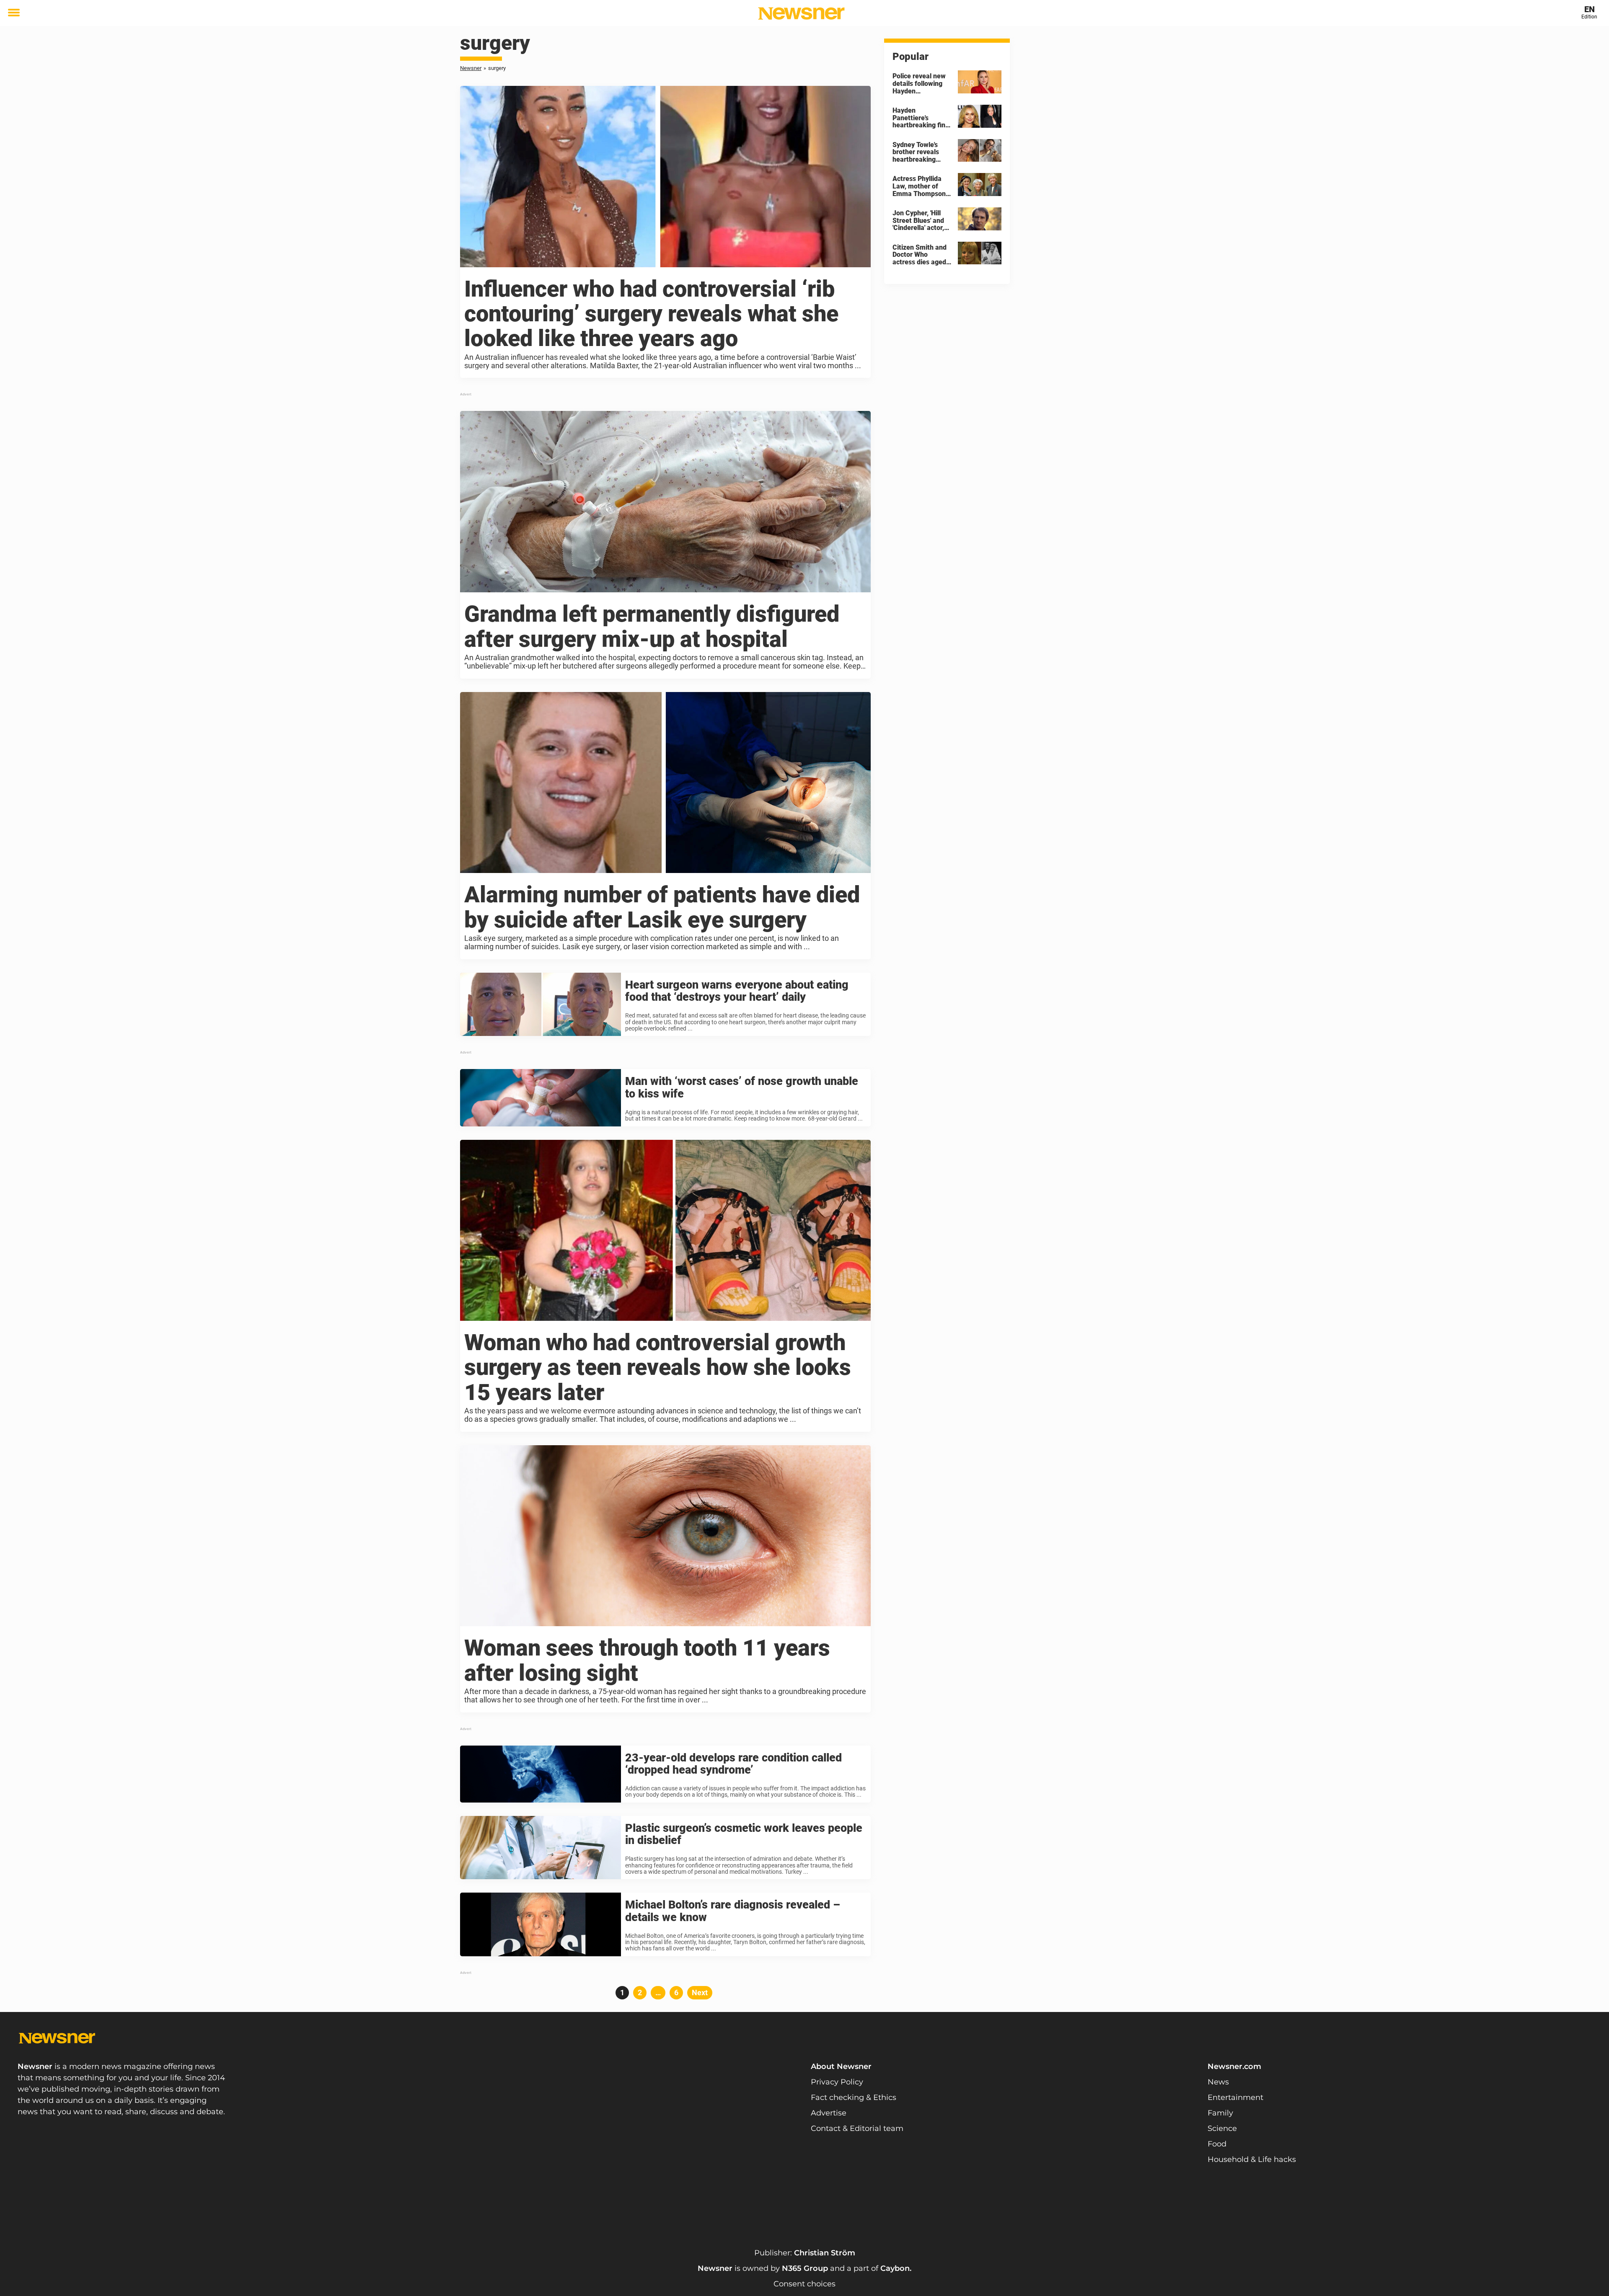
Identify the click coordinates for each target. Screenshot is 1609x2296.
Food (1217, 2144)
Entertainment (1235, 2097)
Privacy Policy (837, 2082)
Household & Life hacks (1252, 2159)
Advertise (829, 2113)
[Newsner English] (801, 13)
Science (1222, 2128)
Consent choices (804, 2284)
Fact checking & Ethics (854, 2097)
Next (700, 1993)
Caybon (895, 2268)
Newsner (471, 68)
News (1218, 2082)
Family (1220, 2113)
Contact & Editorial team (857, 2128)
